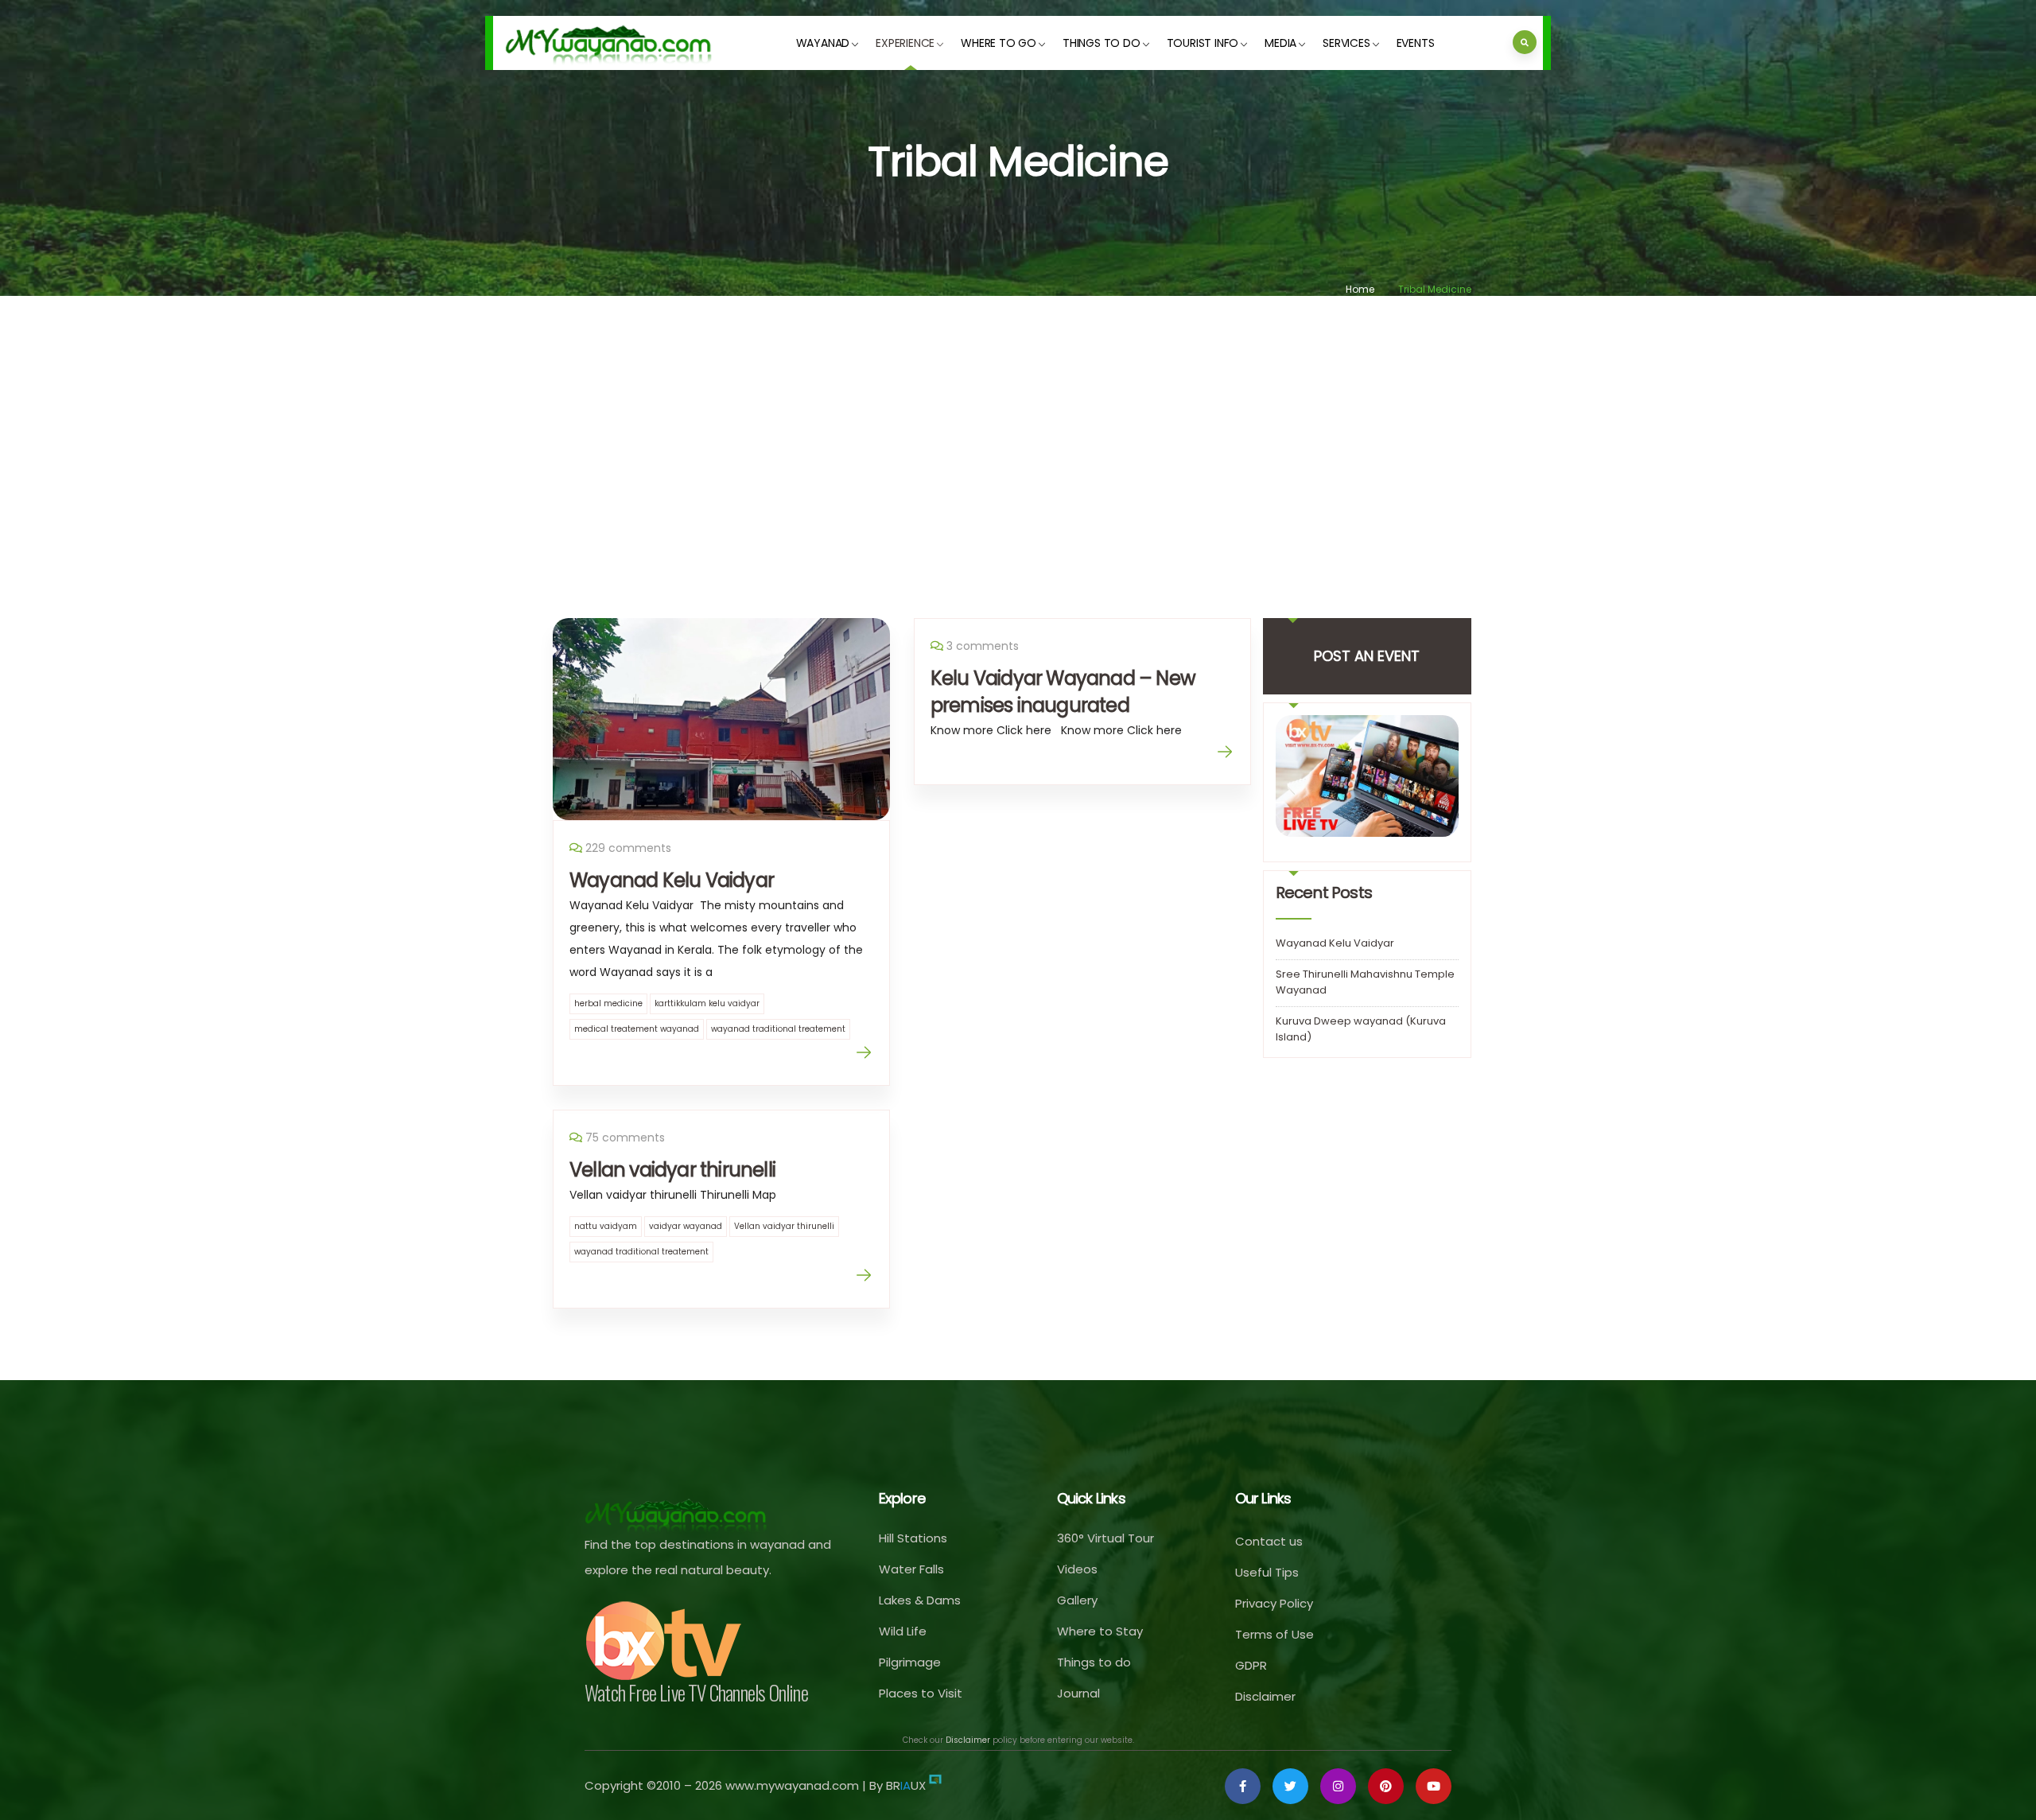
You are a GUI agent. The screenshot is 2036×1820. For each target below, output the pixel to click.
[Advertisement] (1018, 435)
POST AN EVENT (1367, 656)
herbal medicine (608, 1003)
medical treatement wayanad (637, 1029)
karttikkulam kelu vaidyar (707, 1003)
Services (1346, 43)
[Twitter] (1290, 1786)
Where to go (999, 43)
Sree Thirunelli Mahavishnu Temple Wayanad (1365, 982)
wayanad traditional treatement (778, 1029)
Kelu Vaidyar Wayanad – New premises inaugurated (1063, 692)
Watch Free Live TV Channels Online (696, 1692)
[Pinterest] (1386, 1786)
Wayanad (823, 43)
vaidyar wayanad (686, 1226)
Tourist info (1203, 43)
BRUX (906, 1785)
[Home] (609, 43)
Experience (905, 43)
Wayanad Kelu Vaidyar (672, 880)
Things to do (1102, 43)
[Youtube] (1434, 1786)
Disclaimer (968, 1740)
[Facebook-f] (1243, 1786)
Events (1416, 43)
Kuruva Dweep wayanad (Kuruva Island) (1361, 1029)
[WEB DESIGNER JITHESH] (935, 1785)
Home (1360, 289)
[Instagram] (1338, 1786)
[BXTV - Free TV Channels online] (664, 1641)
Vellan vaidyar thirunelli (672, 1170)
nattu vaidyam (606, 1226)
